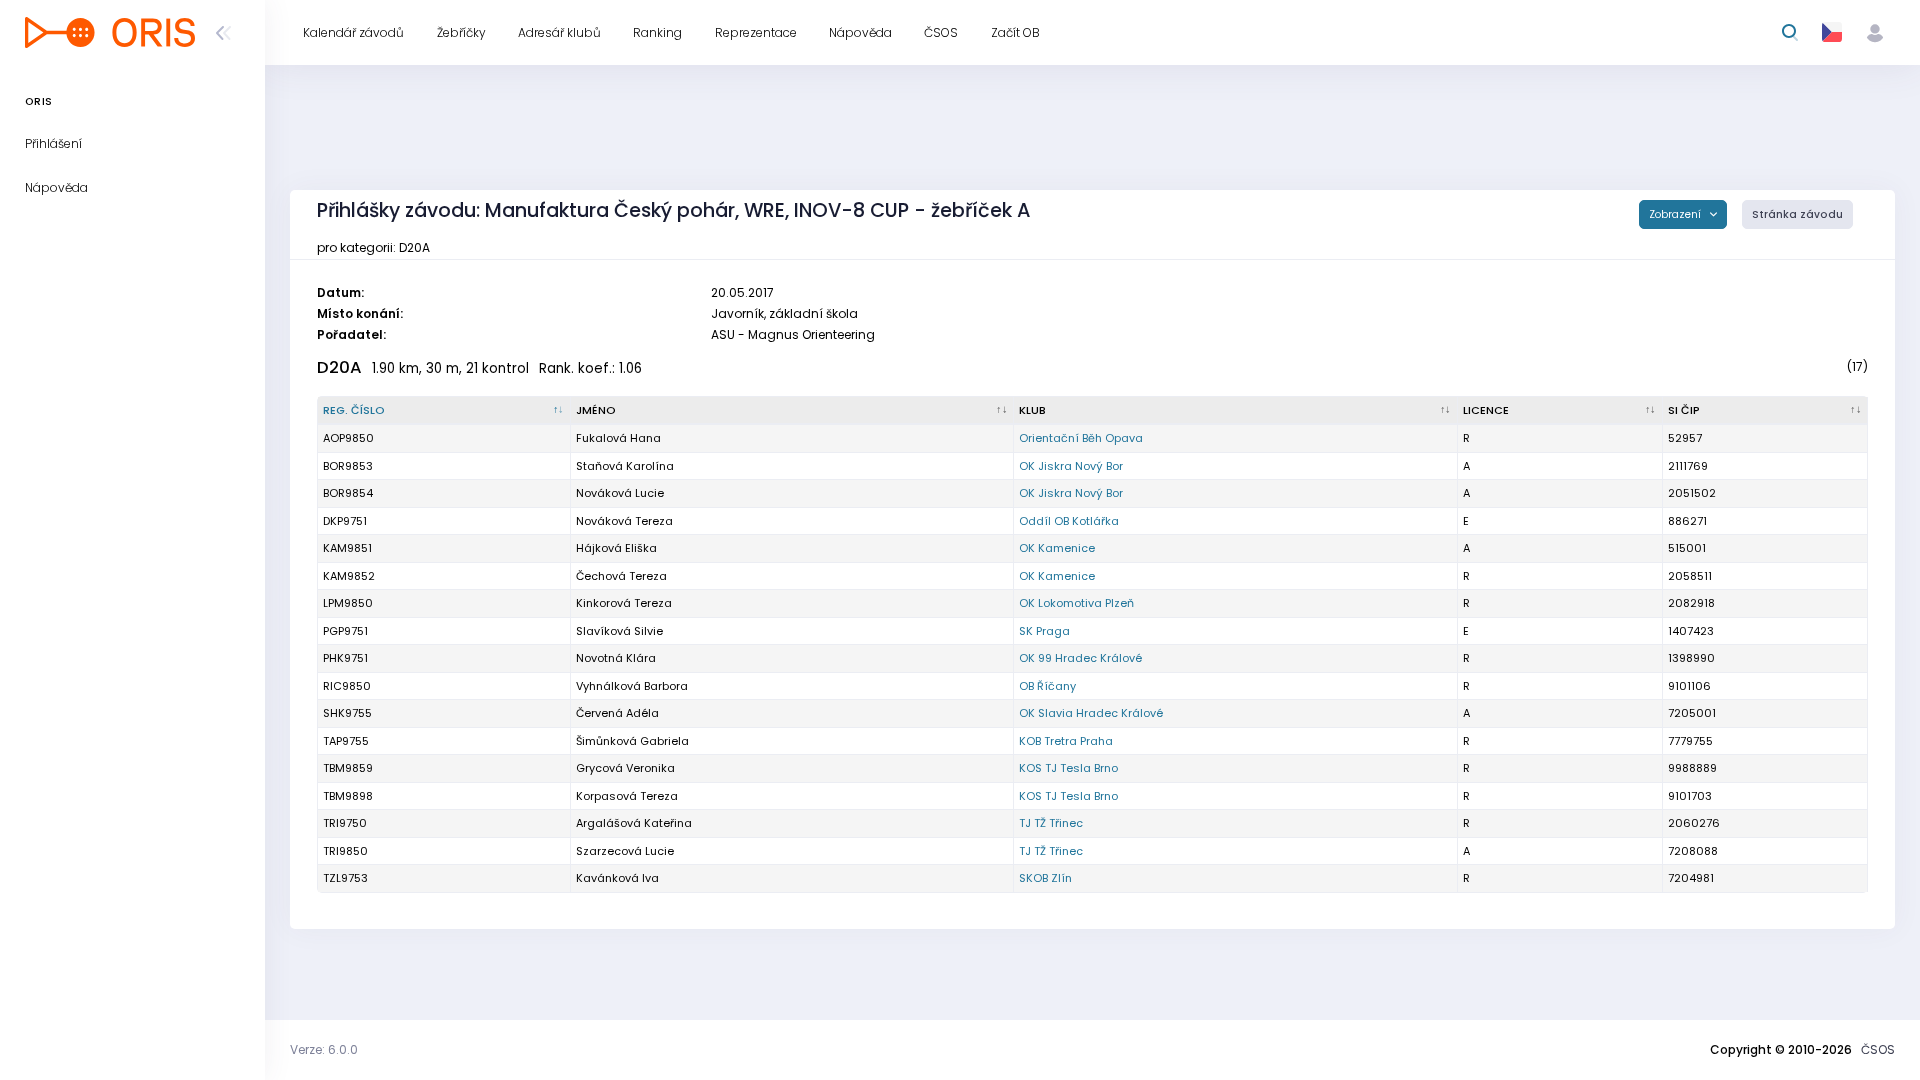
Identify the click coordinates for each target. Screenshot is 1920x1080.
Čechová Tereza (621, 576)
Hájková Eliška (616, 548)
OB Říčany (1047, 686)
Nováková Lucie (620, 493)
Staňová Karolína (625, 466)
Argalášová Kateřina (634, 823)
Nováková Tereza (624, 521)
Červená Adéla (617, 713)
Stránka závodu (1797, 214)
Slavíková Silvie (619, 631)
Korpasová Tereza (627, 796)
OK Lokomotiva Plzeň (1076, 603)
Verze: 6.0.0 (324, 1049)
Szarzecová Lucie (625, 851)
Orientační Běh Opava (1081, 438)
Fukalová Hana (618, 438)
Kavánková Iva (617, 878)
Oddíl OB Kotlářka (1069, 521)
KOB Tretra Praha (1066, 741)
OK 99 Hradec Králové (1080, 658)
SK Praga (1044, 631)
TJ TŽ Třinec (1051, 823)
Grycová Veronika (625, 768)
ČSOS (1878, 1049)
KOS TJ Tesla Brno (1068, 768)
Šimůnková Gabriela (632, 741)
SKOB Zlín (1045, 878)
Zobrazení (1676, 214)
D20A (339, 367)
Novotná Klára (616, 658)
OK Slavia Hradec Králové (1091, 713)
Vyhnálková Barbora (632, 686)
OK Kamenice (1057, 548)
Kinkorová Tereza (624, 603)
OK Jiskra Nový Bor (1071, 466)
